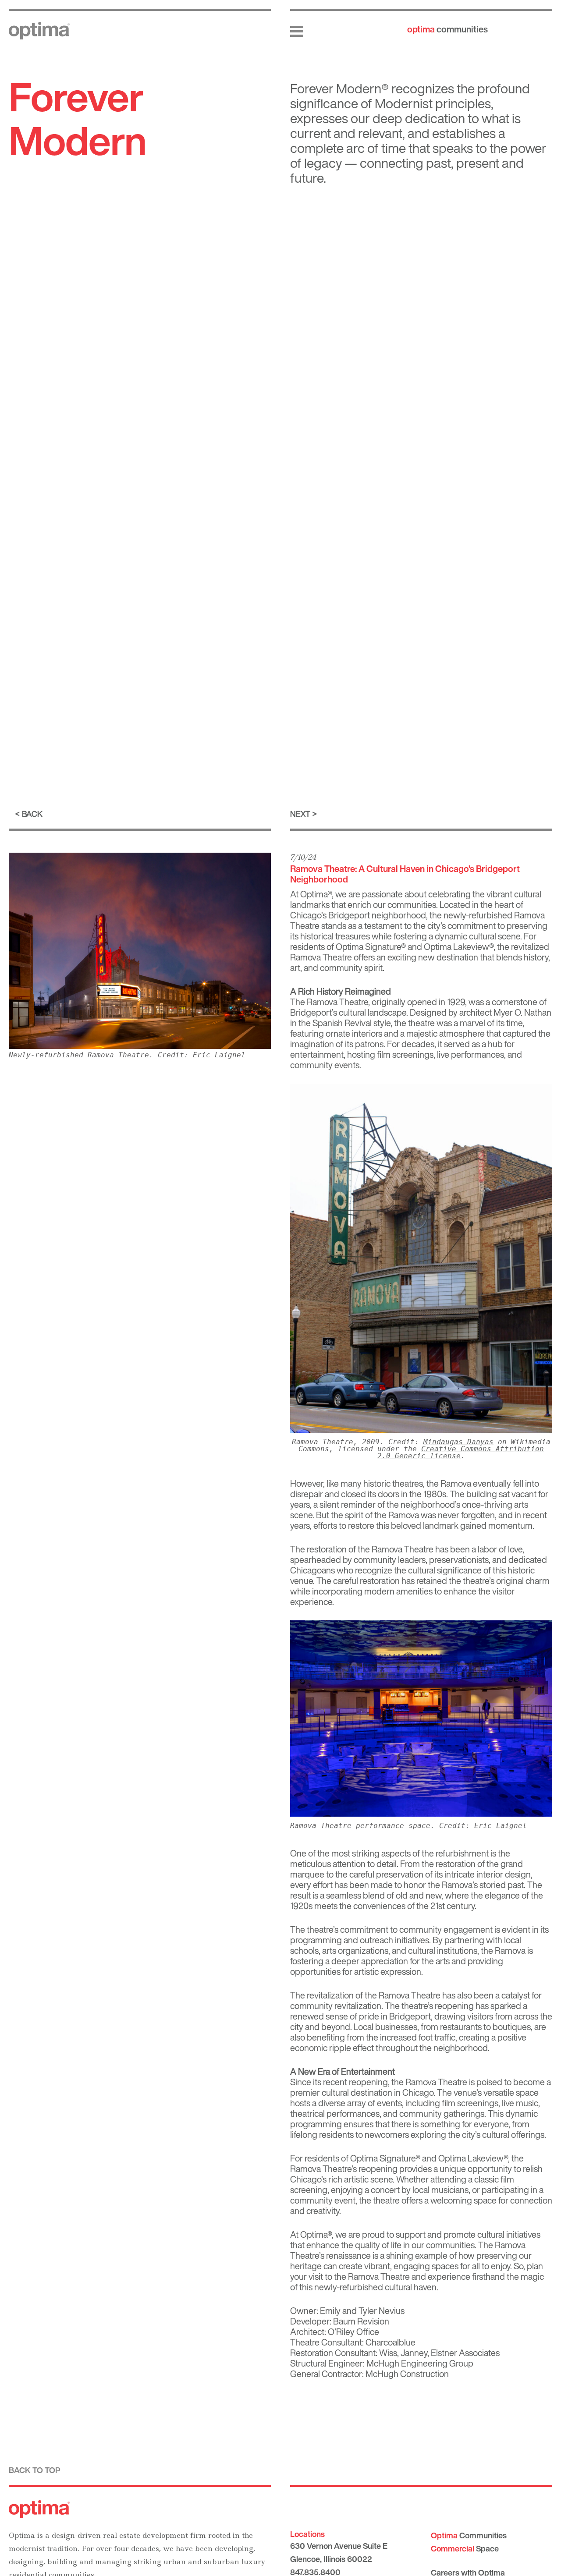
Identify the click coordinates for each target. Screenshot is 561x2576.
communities (447, 29)
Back (32, 814)
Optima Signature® (371, 947)
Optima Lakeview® (459, 947)
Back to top (35, 2470)
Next (300, 814)
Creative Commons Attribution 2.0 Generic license (461, 1452)
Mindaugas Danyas (458, 1442)
